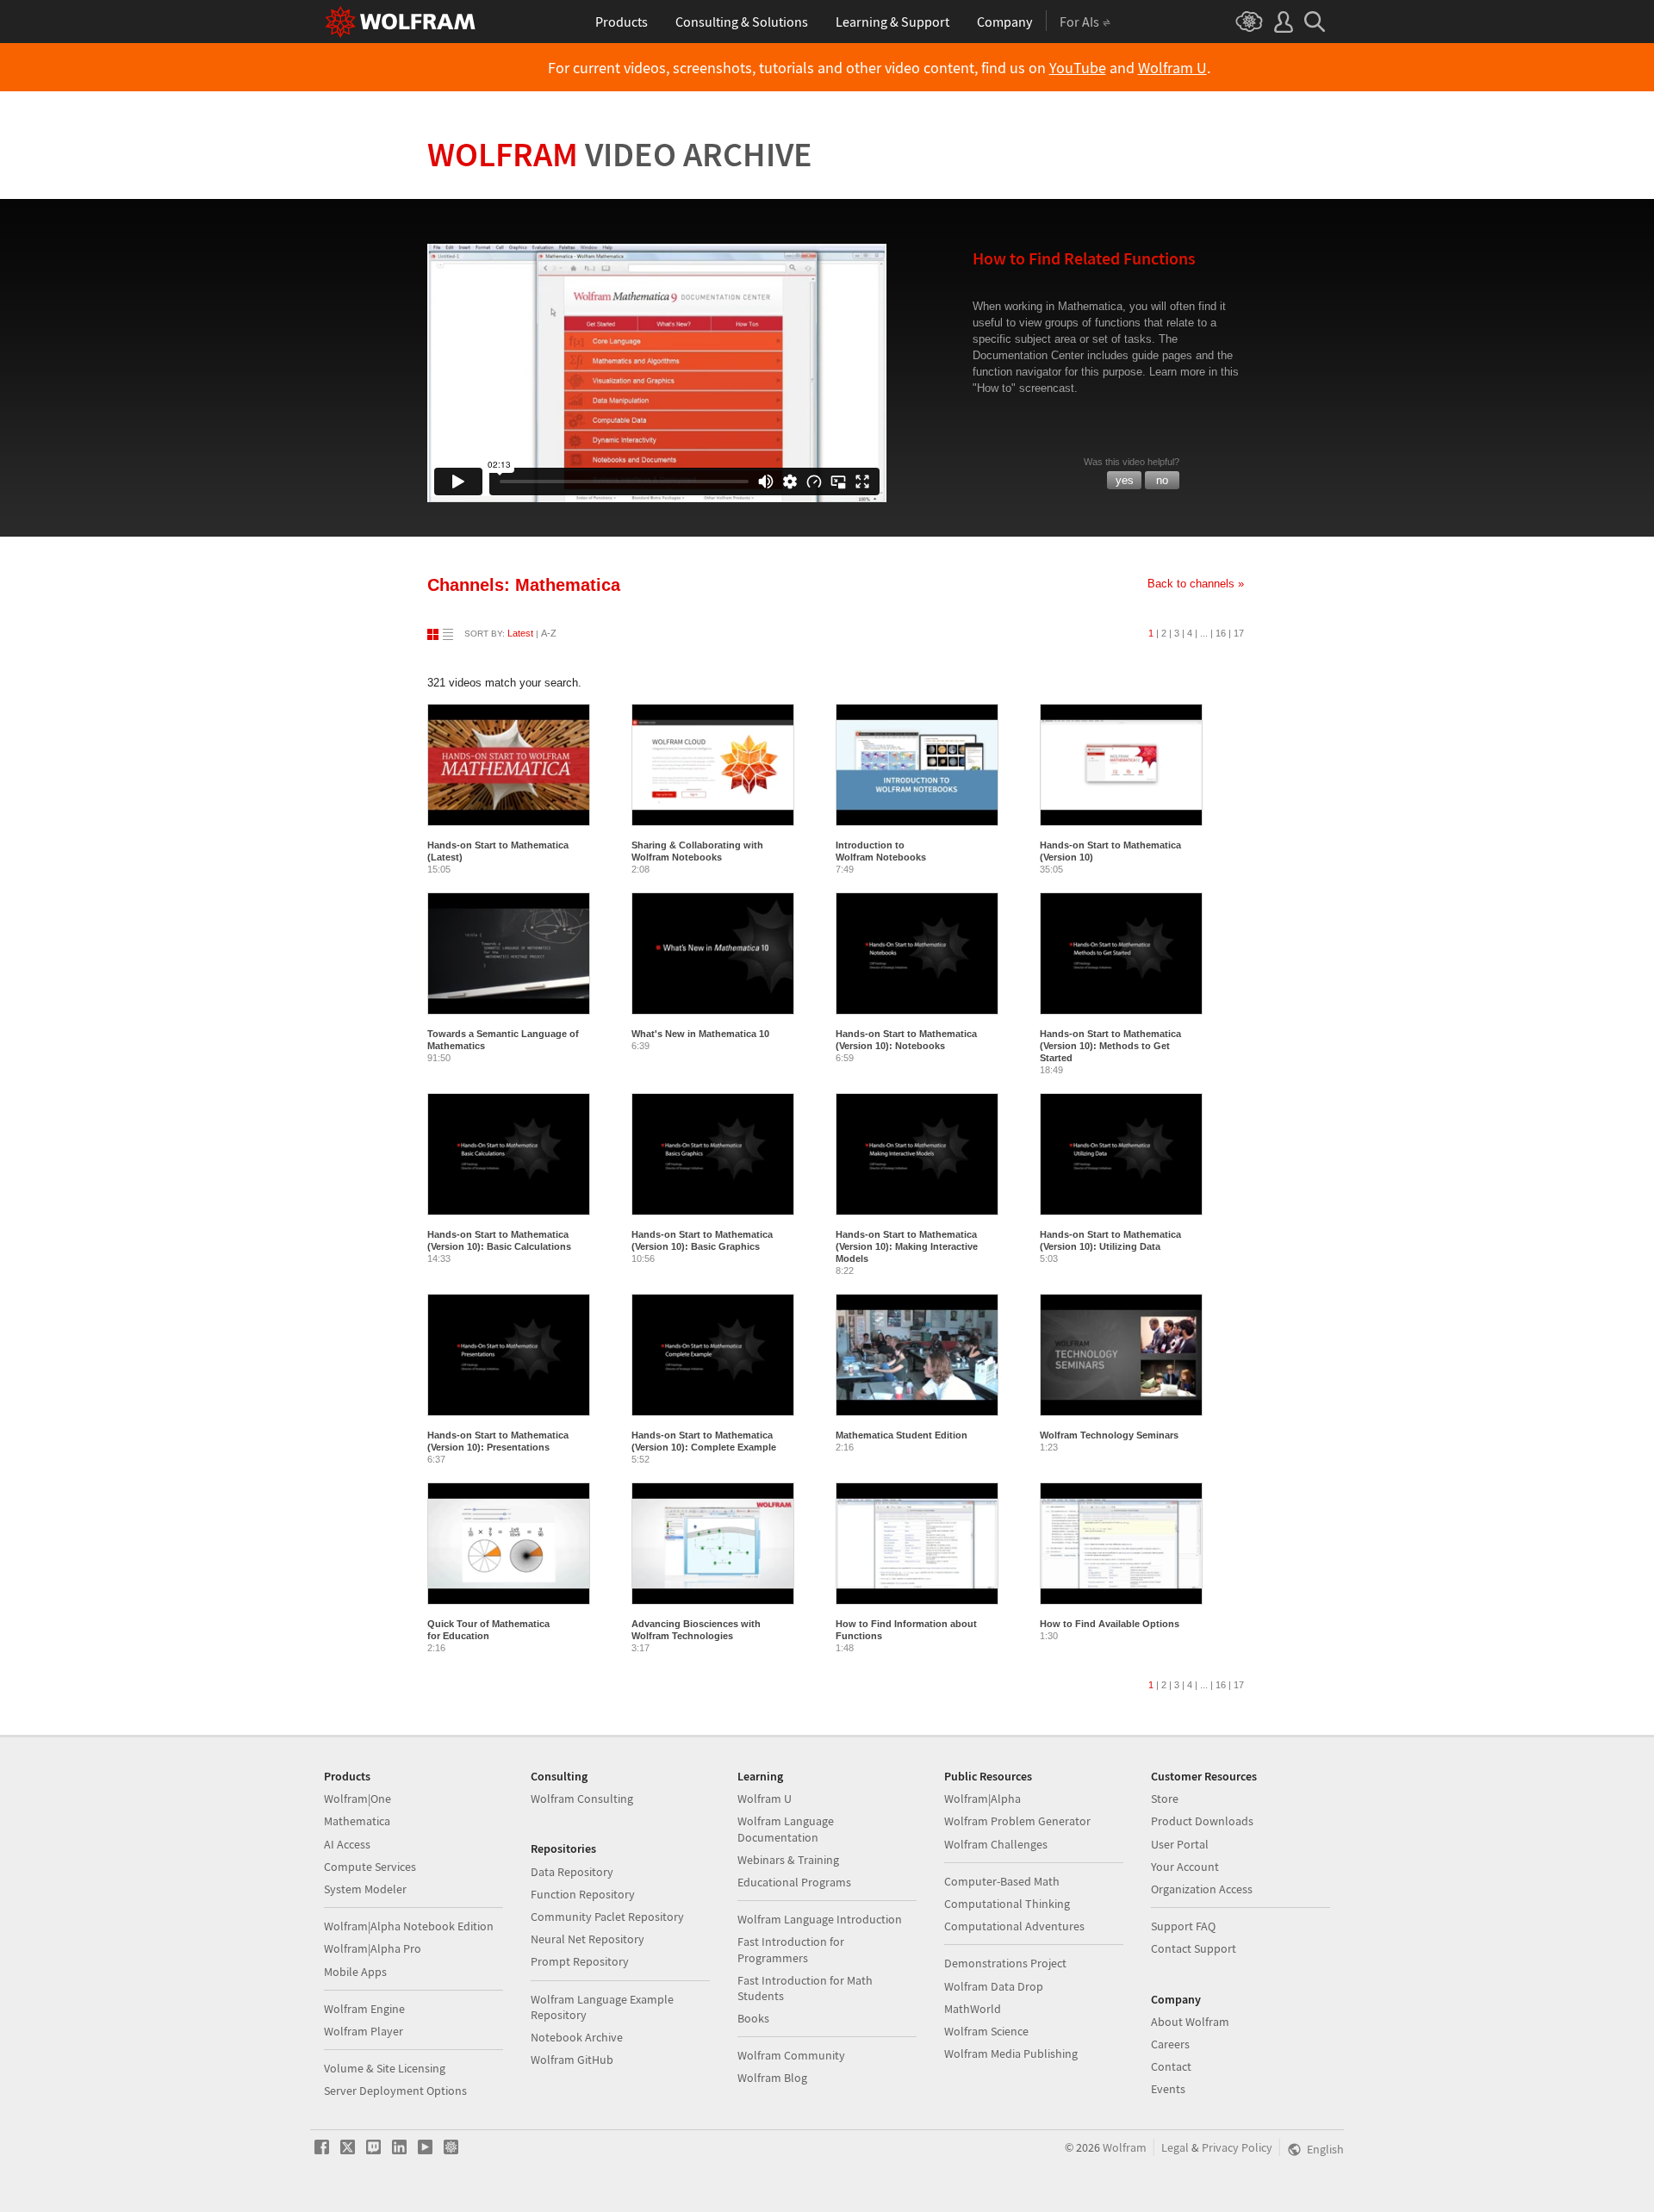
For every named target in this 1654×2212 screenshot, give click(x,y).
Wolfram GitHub (572, 2060)
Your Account (1185, 1867)
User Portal (1180, 1844)
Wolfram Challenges (996, 1844)
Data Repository (572, 1872)
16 (1221, 633)
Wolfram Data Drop (994, 1986)
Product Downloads (1202, 1821)
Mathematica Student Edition (902, 1435)
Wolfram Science (986, 2031)
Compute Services (370, 1867)
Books (753, 2018)
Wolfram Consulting (582, 1799)
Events (1168, 2089)
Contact (1171, 2066)
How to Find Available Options (1110, 1624)
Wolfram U (1172, 68)
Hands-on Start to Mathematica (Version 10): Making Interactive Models (907, 1246)
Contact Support (1194, 1948)
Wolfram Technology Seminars (1109, 1435)
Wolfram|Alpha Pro (373, 1948)
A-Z (549, 633)
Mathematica (357, 1821)
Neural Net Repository (588, 1939)
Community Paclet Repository (607, 1917)
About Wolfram (1190, 2022)
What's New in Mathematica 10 (700, 1034)
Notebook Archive (577, 2037)
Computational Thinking (1007, 1904)
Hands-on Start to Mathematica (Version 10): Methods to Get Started (1110, 1046)
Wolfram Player (364, 2031)
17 (1239, 633)
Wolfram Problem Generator (1017, 1821)
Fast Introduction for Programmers (791, 1949)
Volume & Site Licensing (385, 2068)
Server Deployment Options (395, 2091)
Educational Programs (794, 1882)
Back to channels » (1196, 584)
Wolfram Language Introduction (820, 1919)
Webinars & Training (788, 1860)
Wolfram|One (358, 1799)
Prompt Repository (580, 1961)
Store (1165, 1799)
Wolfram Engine (364, 2009)
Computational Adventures (1014, 1926)
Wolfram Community (791, 2055)
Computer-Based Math (1002, 1881)
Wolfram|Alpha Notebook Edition (409, 1926)
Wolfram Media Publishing (1011, 2054)
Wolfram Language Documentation (786, 1829)
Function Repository (583, 1894)
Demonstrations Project (1005, 1963)
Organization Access (1202, 1889)
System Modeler (365, 1889)
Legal (1175, 2147)
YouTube (1078, 68)
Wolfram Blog (772, 2078)
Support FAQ (1183, 1926)
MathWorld (973, 2009)
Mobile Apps (355, 1972)
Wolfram (620, 154)
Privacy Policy (1237, 2147)
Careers (1170, 2044)
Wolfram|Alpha (982, 1799)
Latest (520, 633)
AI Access (347, 1844)
